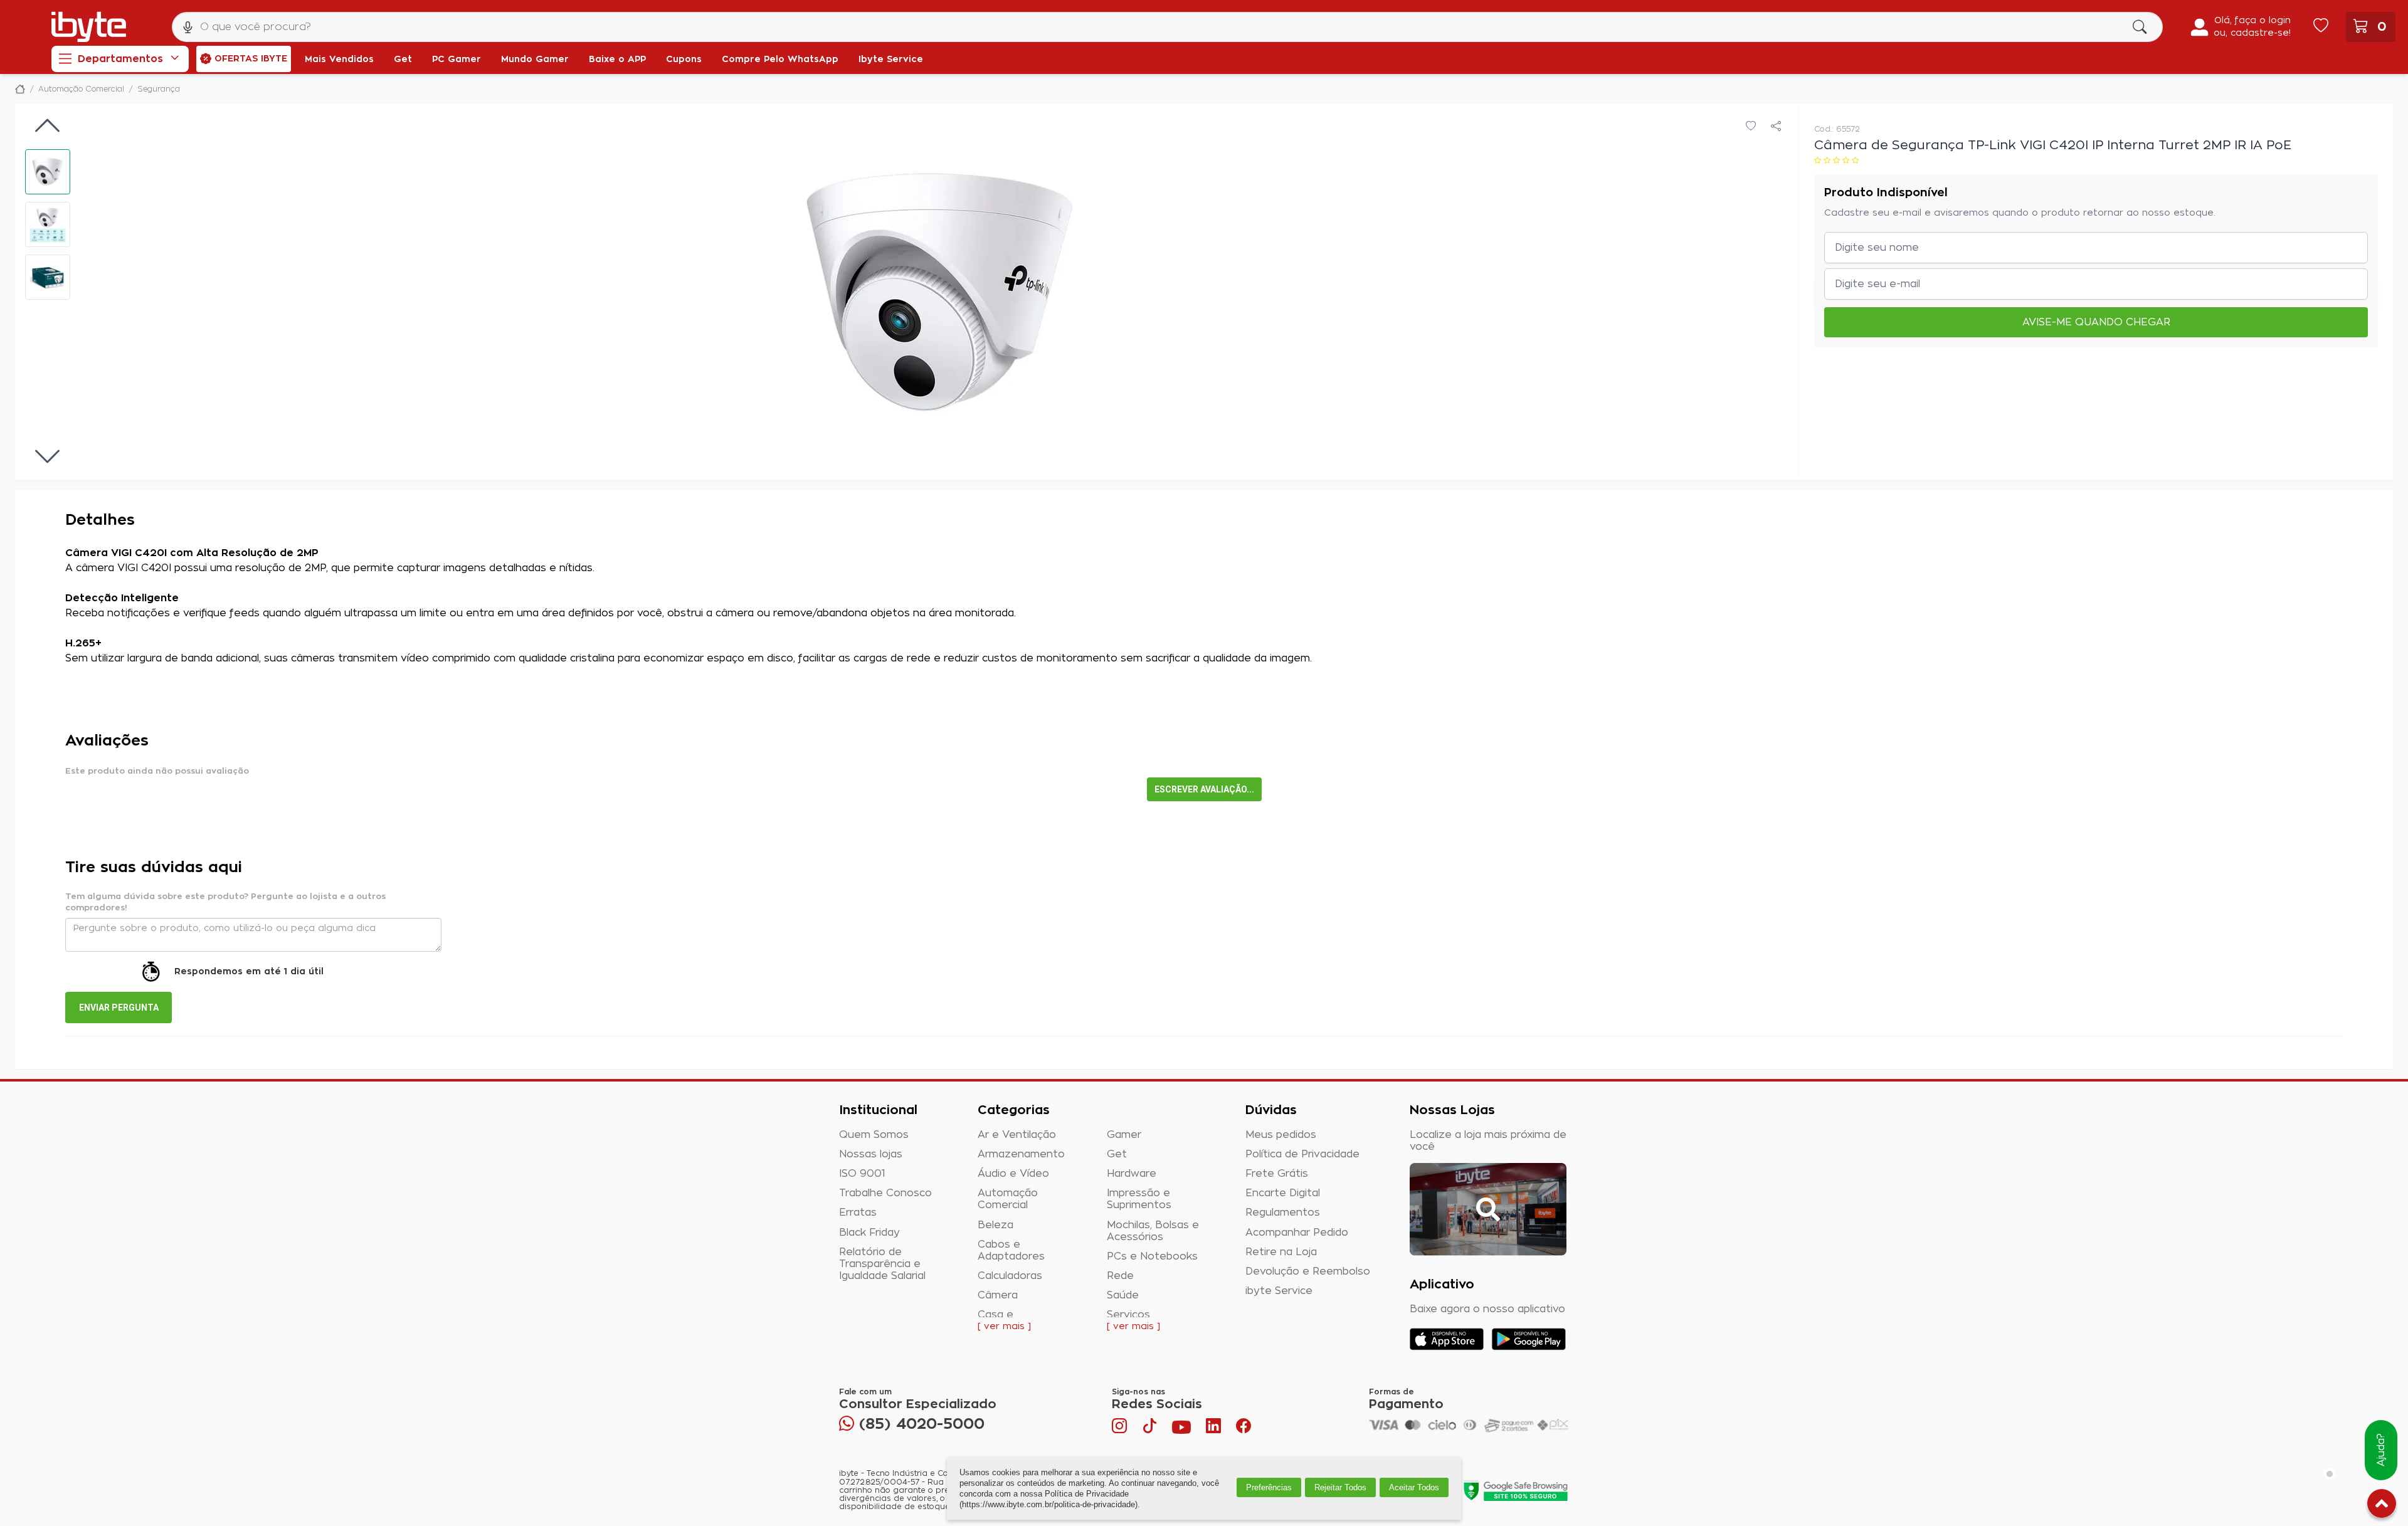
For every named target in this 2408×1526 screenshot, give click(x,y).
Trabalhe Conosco (885, 1193)
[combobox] (1167, 27)
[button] (48, 172)
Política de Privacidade (1302, 1154)
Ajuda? (2381, 1450)
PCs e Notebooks (1152, 1256)
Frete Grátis (1277, 1174)
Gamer (1124, 1135)
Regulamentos (1283, 1213)
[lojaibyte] (20, 89)
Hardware (1132, 1174)
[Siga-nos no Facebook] (1244, 1429)
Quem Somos (874, 1135)
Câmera (998, 1295)
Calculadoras (1010, 1276)
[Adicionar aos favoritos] (1751, 127)
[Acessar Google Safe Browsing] (1515, 1490)
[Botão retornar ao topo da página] (2382, 1506)
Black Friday (869, 1233)
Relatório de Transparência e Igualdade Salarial (882, 1264)
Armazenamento (1021, 1154)
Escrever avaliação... (1204, 789)
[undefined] (939, 292)
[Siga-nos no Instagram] (1121, 1429)
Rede (1120, 1276)
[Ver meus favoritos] (2321, 27)
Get (1117, 1154)
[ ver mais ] (1004, 1327)
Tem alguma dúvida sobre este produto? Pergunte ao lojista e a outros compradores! (225, 902)
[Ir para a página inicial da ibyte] (89, 27)
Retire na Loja (1281, 1252)
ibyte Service (1279, 1291)
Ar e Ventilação (1017, 1135)
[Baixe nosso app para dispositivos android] (1529, 1339)
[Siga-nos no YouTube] (1181, 1429)
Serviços (1128, 1315)
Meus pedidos (1281, 1135)
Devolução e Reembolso (1308, 1271)
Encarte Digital (1283, 1193)
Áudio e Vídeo (1013, 1174)
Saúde (1123, 1295)
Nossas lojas (871, 1154)
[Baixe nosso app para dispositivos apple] (1447, 1339)
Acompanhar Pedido (1297, 1233)
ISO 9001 (862, 1174)
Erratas (858, 1213)
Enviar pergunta (119, 1008)
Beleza (995, 1225)
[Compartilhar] (1776, 127)
